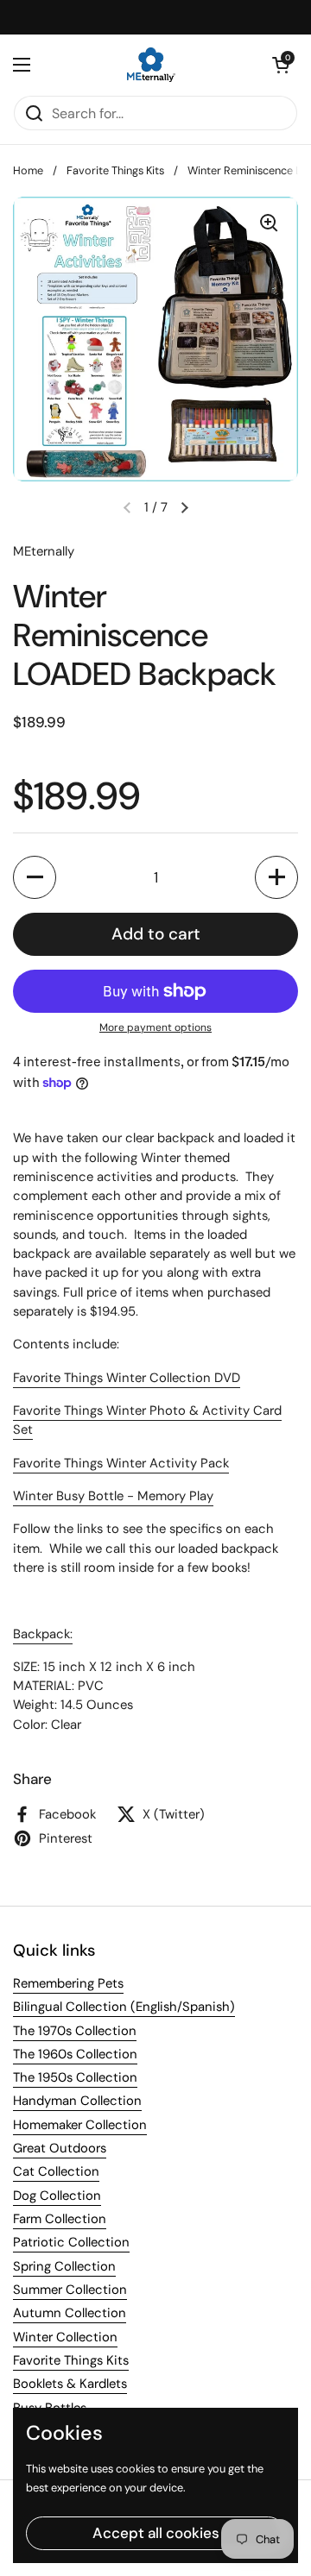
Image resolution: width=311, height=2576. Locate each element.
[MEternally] (151, 65)
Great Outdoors (60, 2148)
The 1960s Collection (75, 2054)
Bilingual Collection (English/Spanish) (124, 2007)
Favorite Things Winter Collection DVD (127, 1378)
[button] (281, 65)
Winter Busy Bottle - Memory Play (113, 1496)
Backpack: (43, 1634)
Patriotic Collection (71, 2242)
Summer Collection (70, 2290)
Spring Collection (64, 2266)
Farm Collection (60, 2219)
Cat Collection (56, 2171)
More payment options (155, 1027)
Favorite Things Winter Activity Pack (121, 1463)
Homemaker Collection (80, 2125)
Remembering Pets (68, 1983)
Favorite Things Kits (115, 170)
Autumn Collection (70, 2313)
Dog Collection (57, 2196)
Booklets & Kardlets (70, 2384)
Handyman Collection (77, 2101)
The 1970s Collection (75, 2031)
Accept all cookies (156, 2533)
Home (28, 170)
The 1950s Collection (75, 2077)
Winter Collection (65, 2337)
